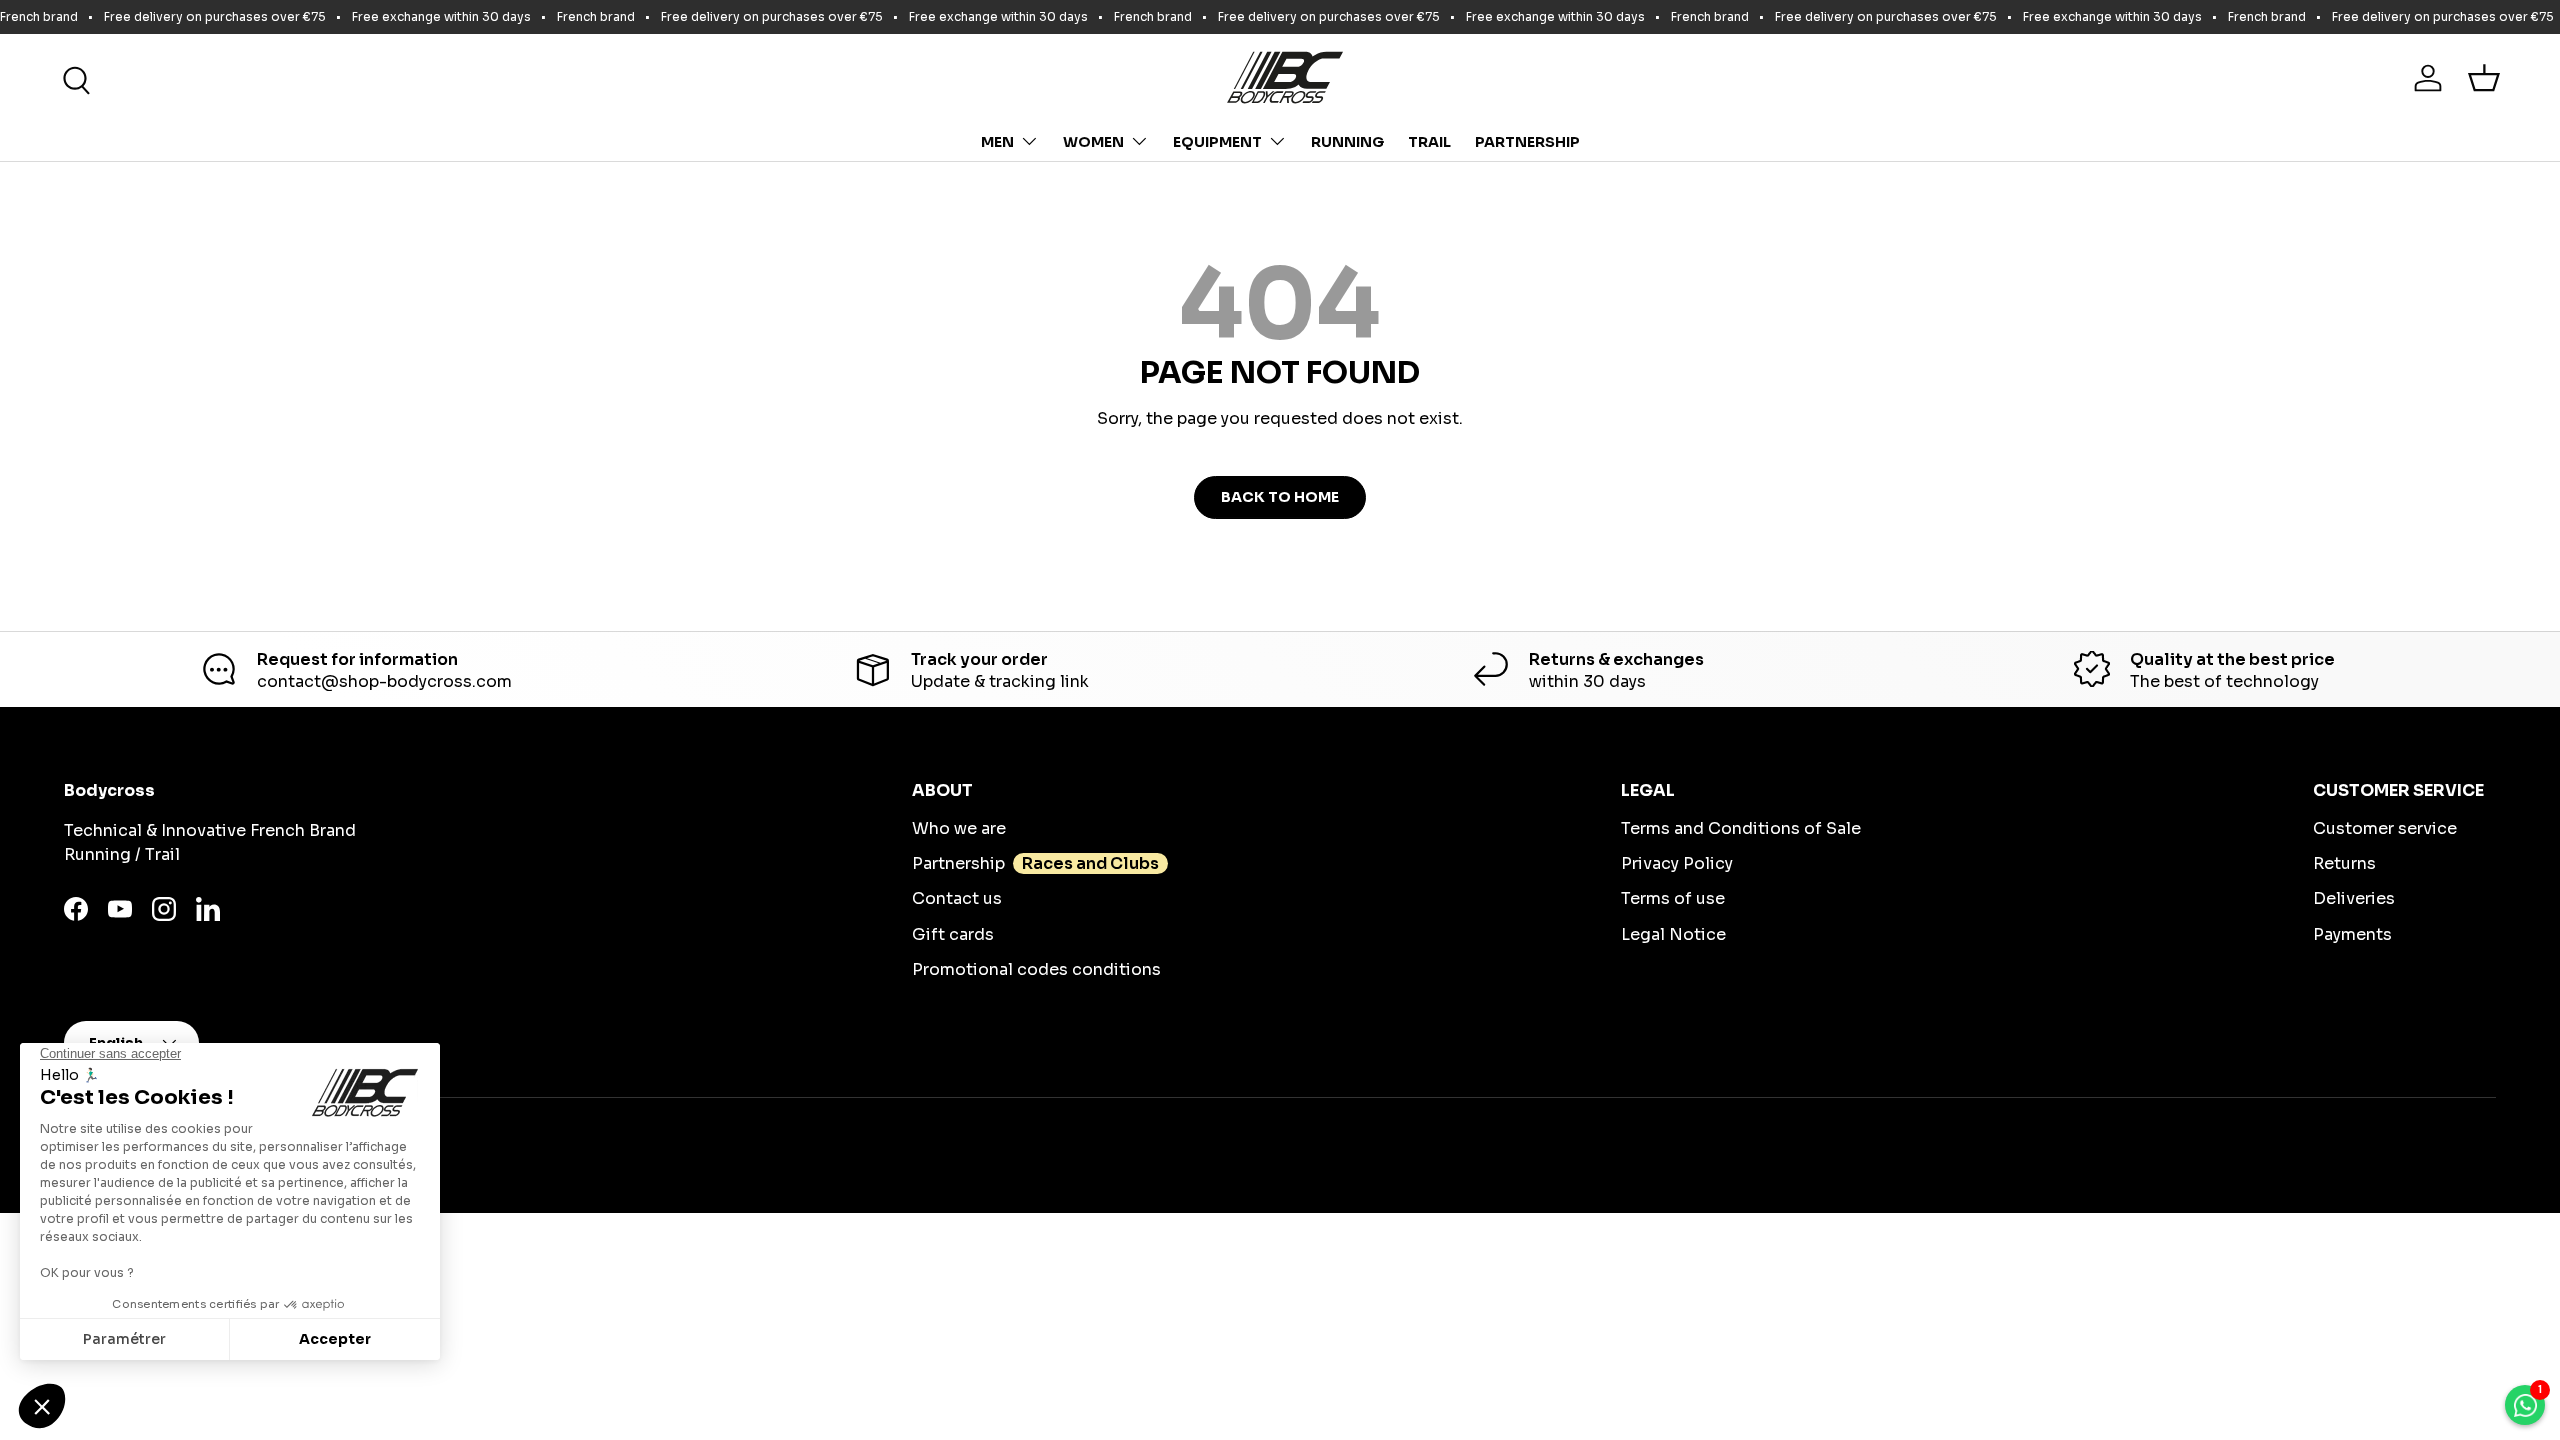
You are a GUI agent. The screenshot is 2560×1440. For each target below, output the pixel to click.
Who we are (959, 828)
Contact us (957, 898)
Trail (1429, 142)
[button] (2484, 78)
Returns (2344, 863)
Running (1347, 142)
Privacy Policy (1677, 863)
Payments (2352, 934)
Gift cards (953, 934)
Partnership (1527, 142)
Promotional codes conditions (1036, 969)
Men (997, 142)
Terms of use (1673, 898)
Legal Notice (1673, 934)
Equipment (1217, 142)
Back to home (1280, 497)
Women (1093, 142)
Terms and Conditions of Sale (1741, 828)
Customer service (2385, 828)
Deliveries (2354, 898)
